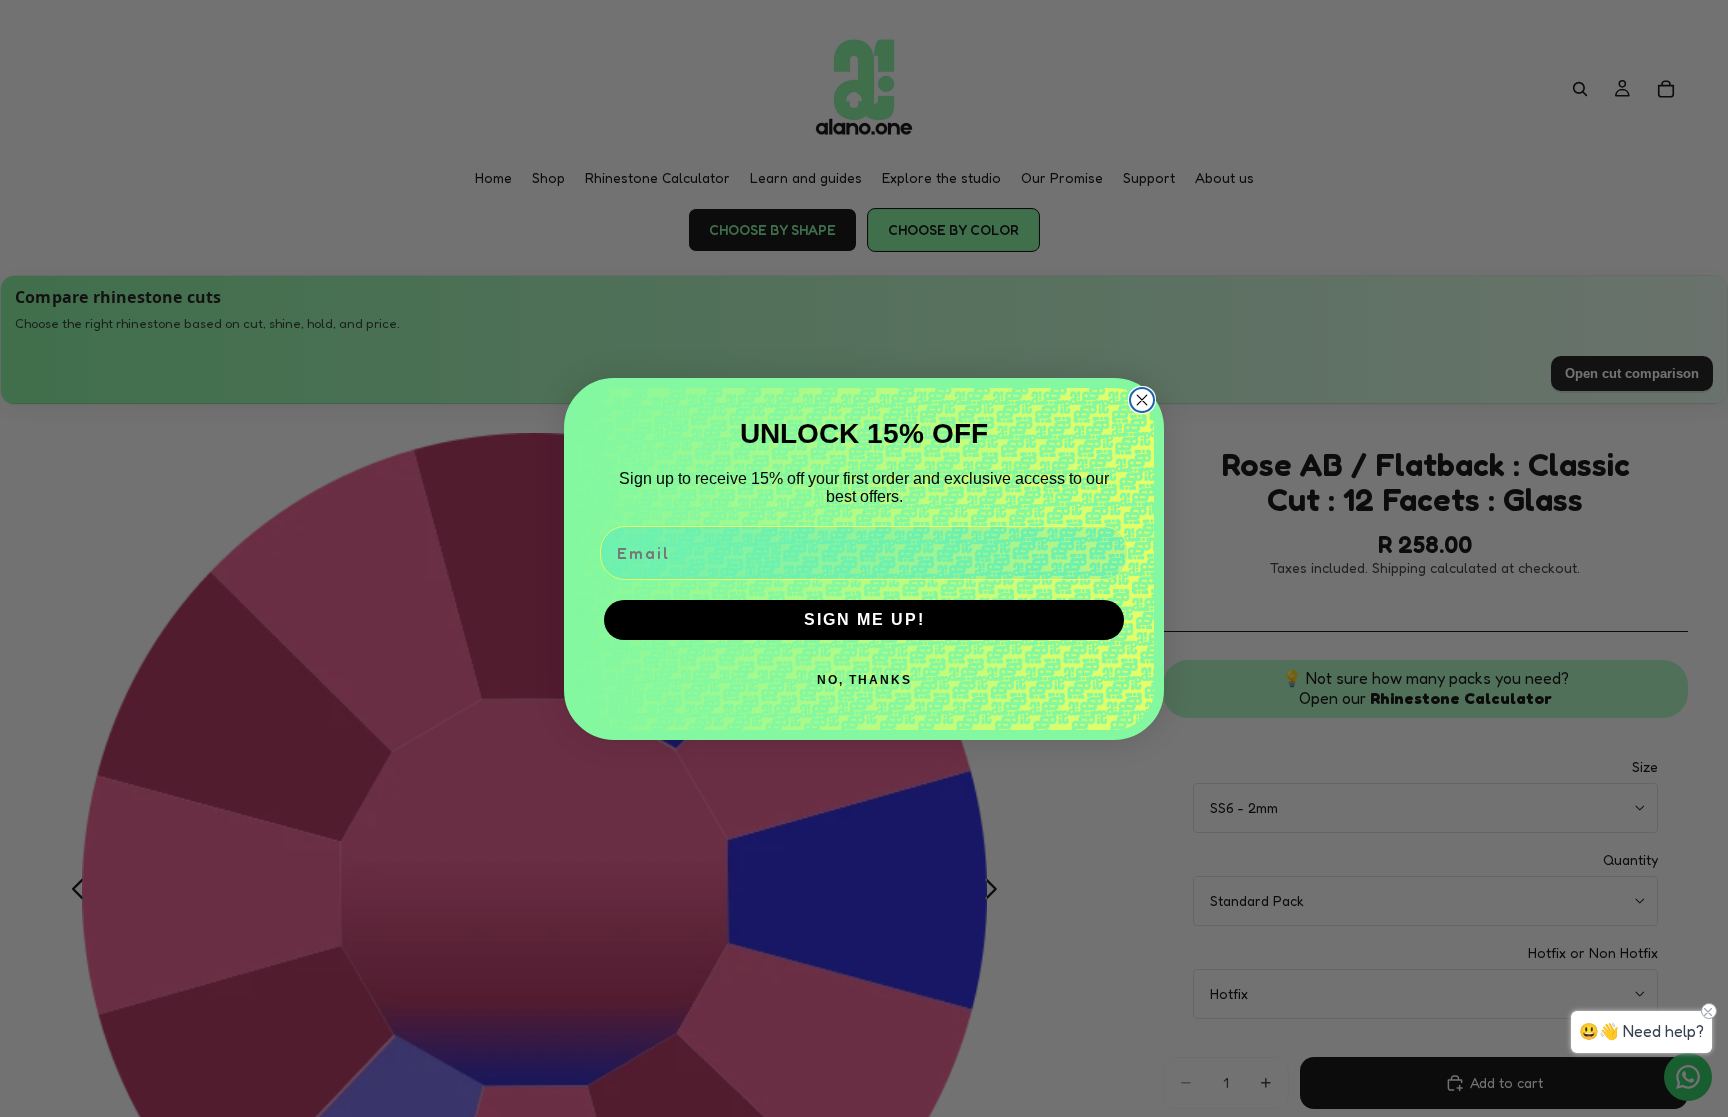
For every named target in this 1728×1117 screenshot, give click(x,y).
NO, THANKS (864, 680)
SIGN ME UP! (864, 619)
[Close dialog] (1142, 400)
